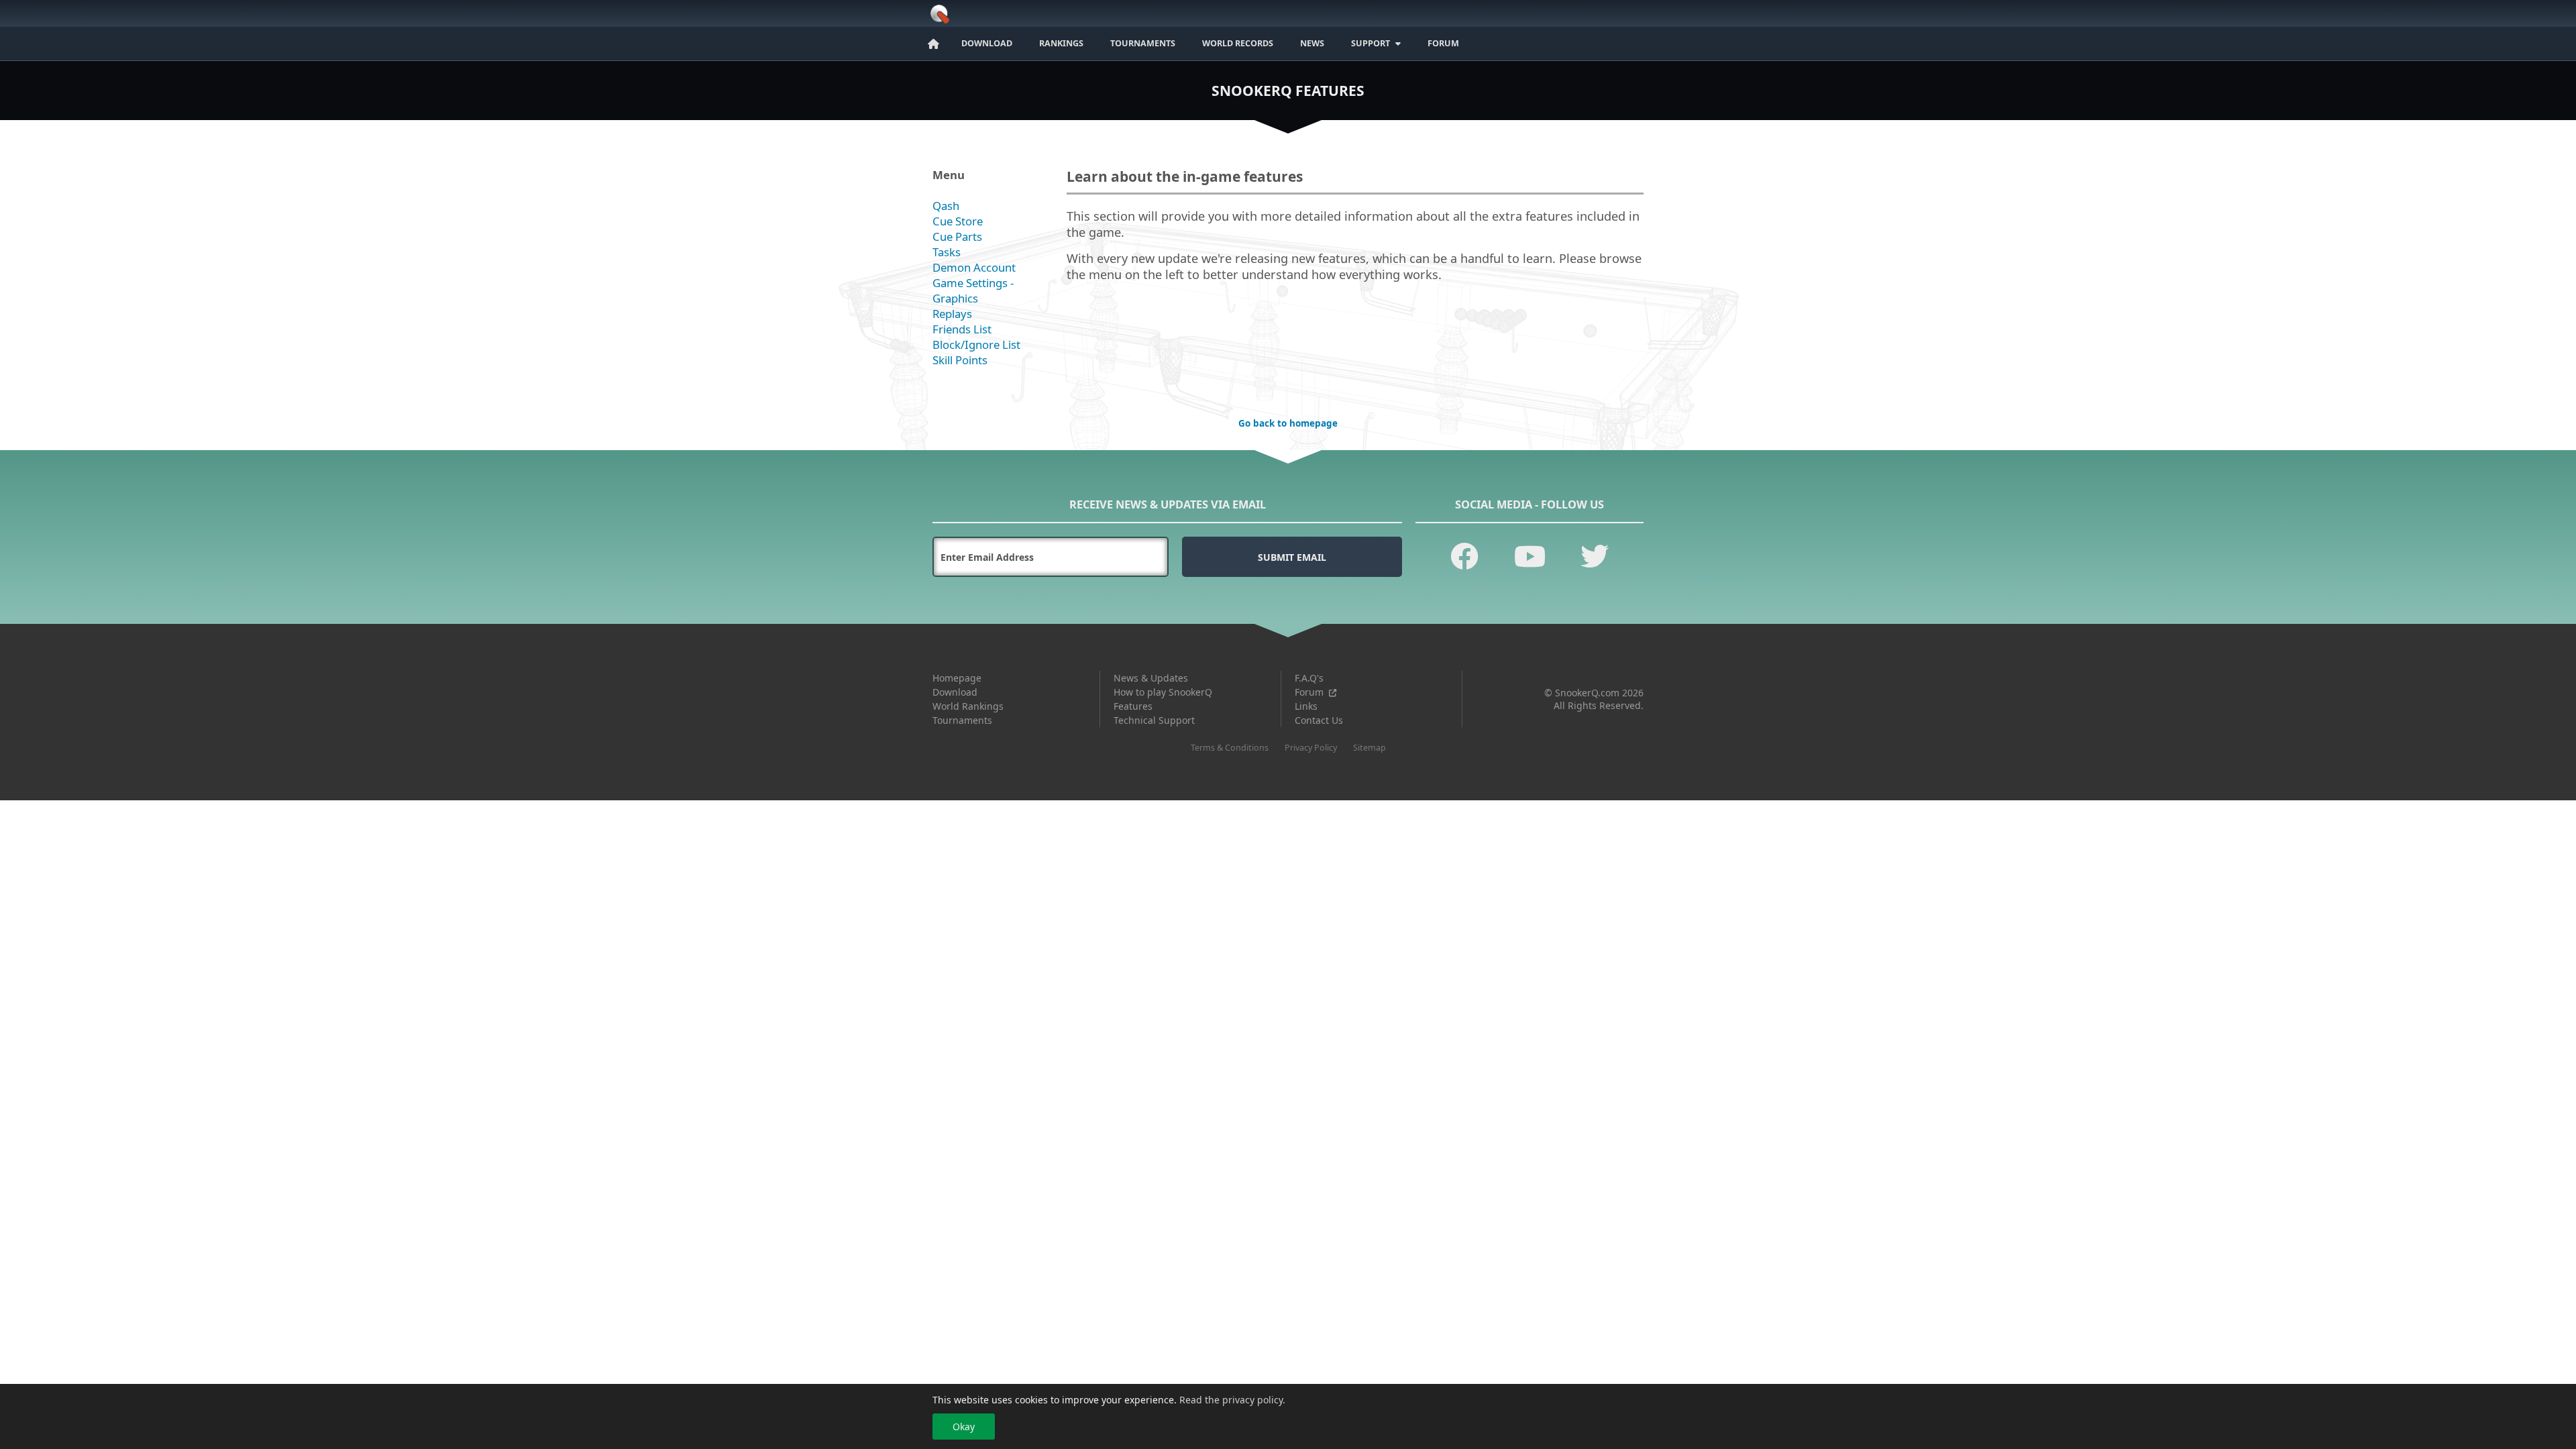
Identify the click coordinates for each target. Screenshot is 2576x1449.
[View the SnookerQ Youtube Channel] (1530, 556)
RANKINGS (1061, 43)
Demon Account (974, 267)
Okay (964, 1426)
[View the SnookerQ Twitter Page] (1595, 556)
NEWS (1312, 43)
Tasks (947, 252)
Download (955, 692)
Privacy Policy (1311, 748)
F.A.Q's (1309, 678)
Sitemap (1370, 748)
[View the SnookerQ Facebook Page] (1464, 556)
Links (1306, 706)
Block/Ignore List (976, 344)
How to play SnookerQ (1163, 692)
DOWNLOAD (987, 43)
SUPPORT (1371, 43)
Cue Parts (957, 236)
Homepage (957, 678)
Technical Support (1154, 720)
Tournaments (962, 720)
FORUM (1443, 43)
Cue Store (958, 221)
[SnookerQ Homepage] (937, 20)
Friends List (962, 329)
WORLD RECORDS (1238, 43)
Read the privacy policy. (1232, 1400)
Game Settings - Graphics (973, 290)
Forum (1309, 692)
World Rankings (968, 706)
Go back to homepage (1288, 423)
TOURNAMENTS (1143, 43)
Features (1133, 706)
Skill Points (960, 360)
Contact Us (1319, 720)
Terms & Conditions (1230, 748)
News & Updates (1151, 678)
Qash (946, 206)
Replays (952, 314)
